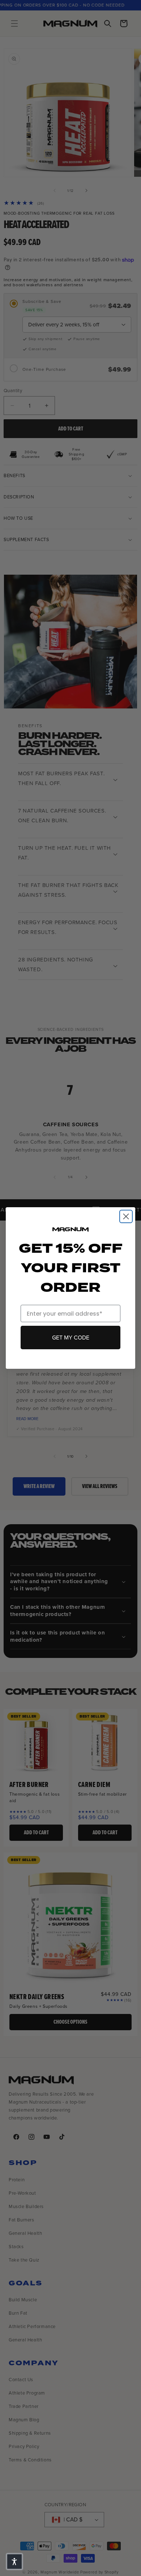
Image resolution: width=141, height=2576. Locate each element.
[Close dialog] (126, 1216)
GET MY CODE (71, 1338)
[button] (14, 2562)
